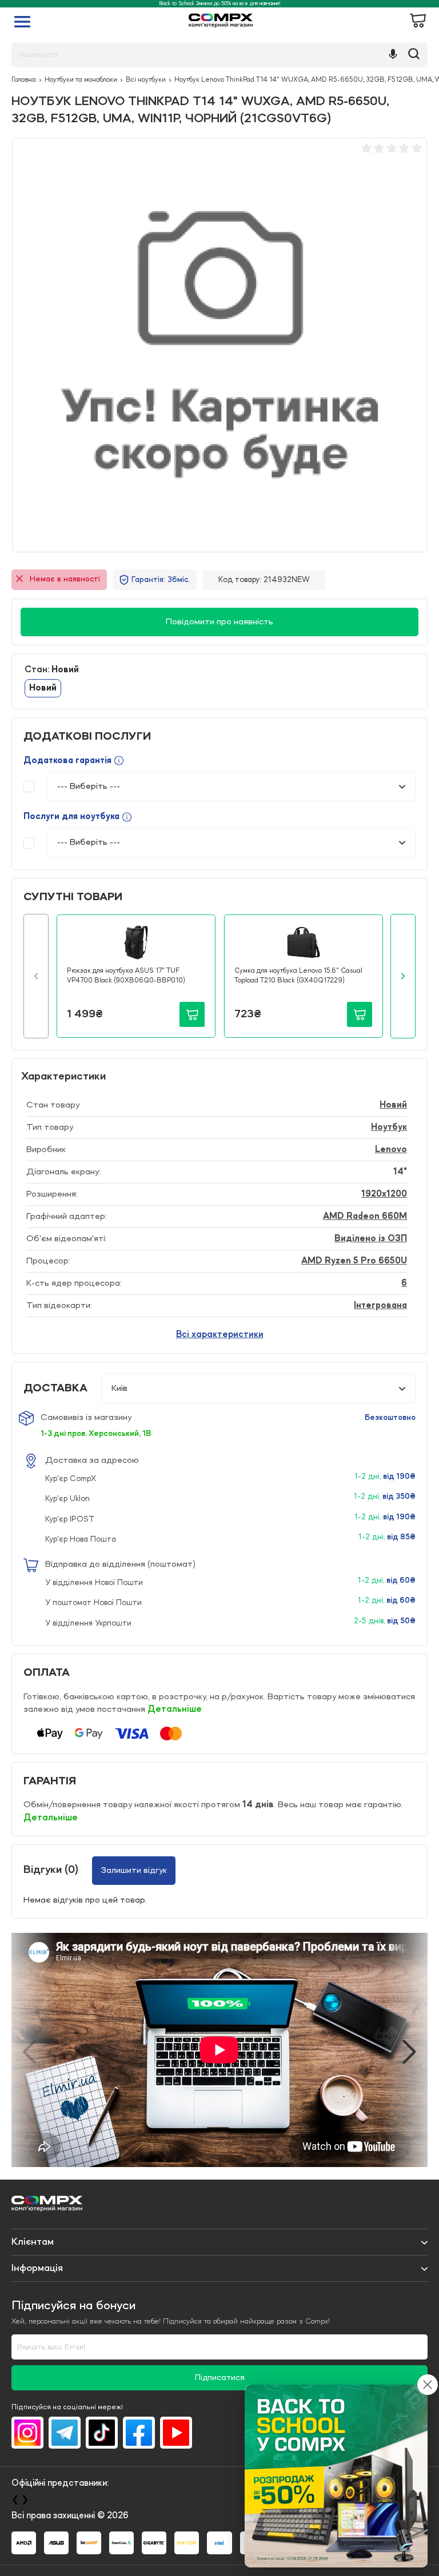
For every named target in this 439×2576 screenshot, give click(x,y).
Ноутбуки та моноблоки (81, 80)
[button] (36, 976)
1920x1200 (384, 1194)
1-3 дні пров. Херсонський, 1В (96, 1434)
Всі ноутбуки (146, 80)
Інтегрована (380, 1306)
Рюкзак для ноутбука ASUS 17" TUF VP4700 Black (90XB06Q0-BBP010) (126, 976)
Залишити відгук (134, 1871)
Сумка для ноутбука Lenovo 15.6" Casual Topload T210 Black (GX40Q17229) (298, 976)
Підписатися (220, 2378)
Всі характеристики (220, 1335)
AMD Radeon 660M (365, 1217)
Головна (24, 80)
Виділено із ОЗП (371, 1239)
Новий (393, 1105)
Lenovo (391, 1150)
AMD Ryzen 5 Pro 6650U (354, 1261)
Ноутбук (389, 1127)
